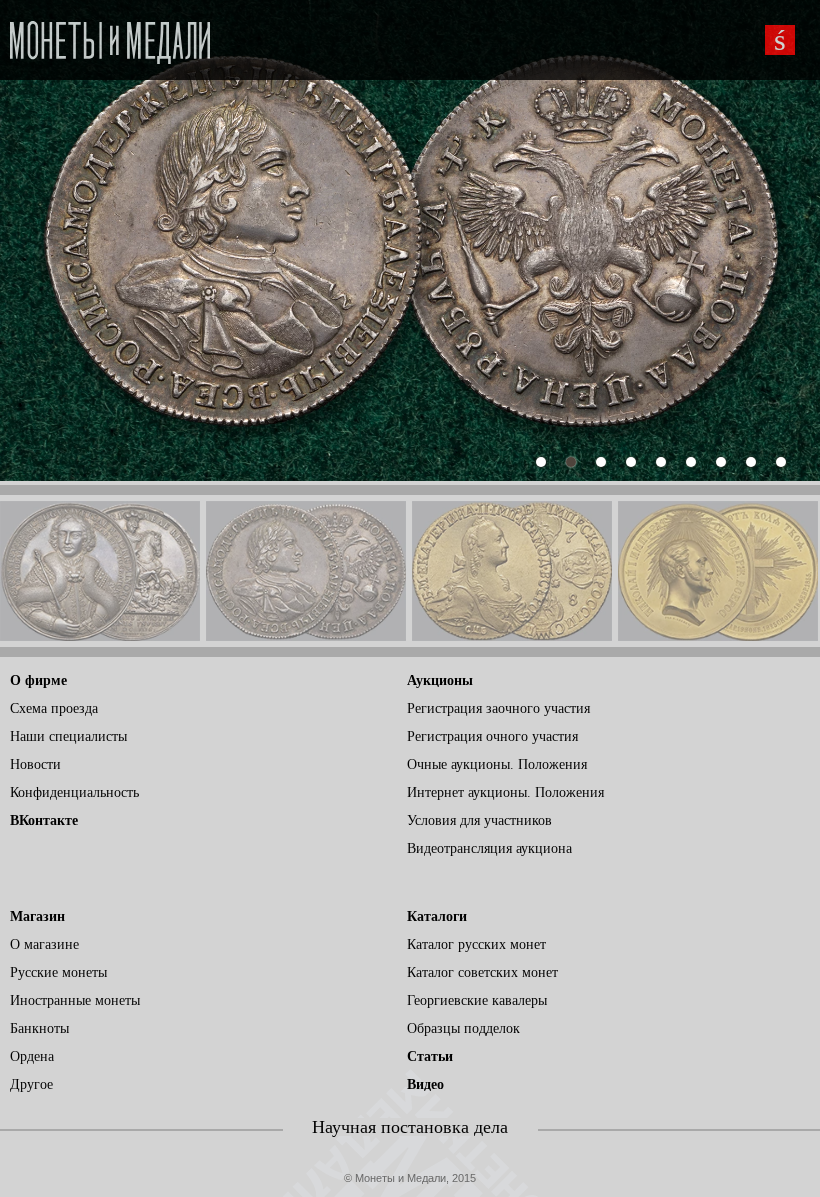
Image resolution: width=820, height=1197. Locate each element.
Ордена (32, 1056)
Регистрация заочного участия (498, 708)
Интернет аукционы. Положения (505, 792)
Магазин (37, 916)
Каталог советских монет (482, 972)
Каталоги (437, 916)
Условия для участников (479, 820)
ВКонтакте (44, 820)
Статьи (430, 1056)
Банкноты (39, 1028)
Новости (35, 764)
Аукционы (440, 680)
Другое (31, 1084)
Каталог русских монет (476, 944)
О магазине (44, 944)
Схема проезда (54, 708)
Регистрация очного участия (492, 736)
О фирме (38, 680)
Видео (425, 1084)
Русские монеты (58, 972)
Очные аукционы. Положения (497, 764)
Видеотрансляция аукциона (489, 848)
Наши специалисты (68, 736)
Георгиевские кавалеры (477, 1000)
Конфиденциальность (74, 792)
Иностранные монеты (75, 1000)
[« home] (110, 36)
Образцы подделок (463, 1028)
